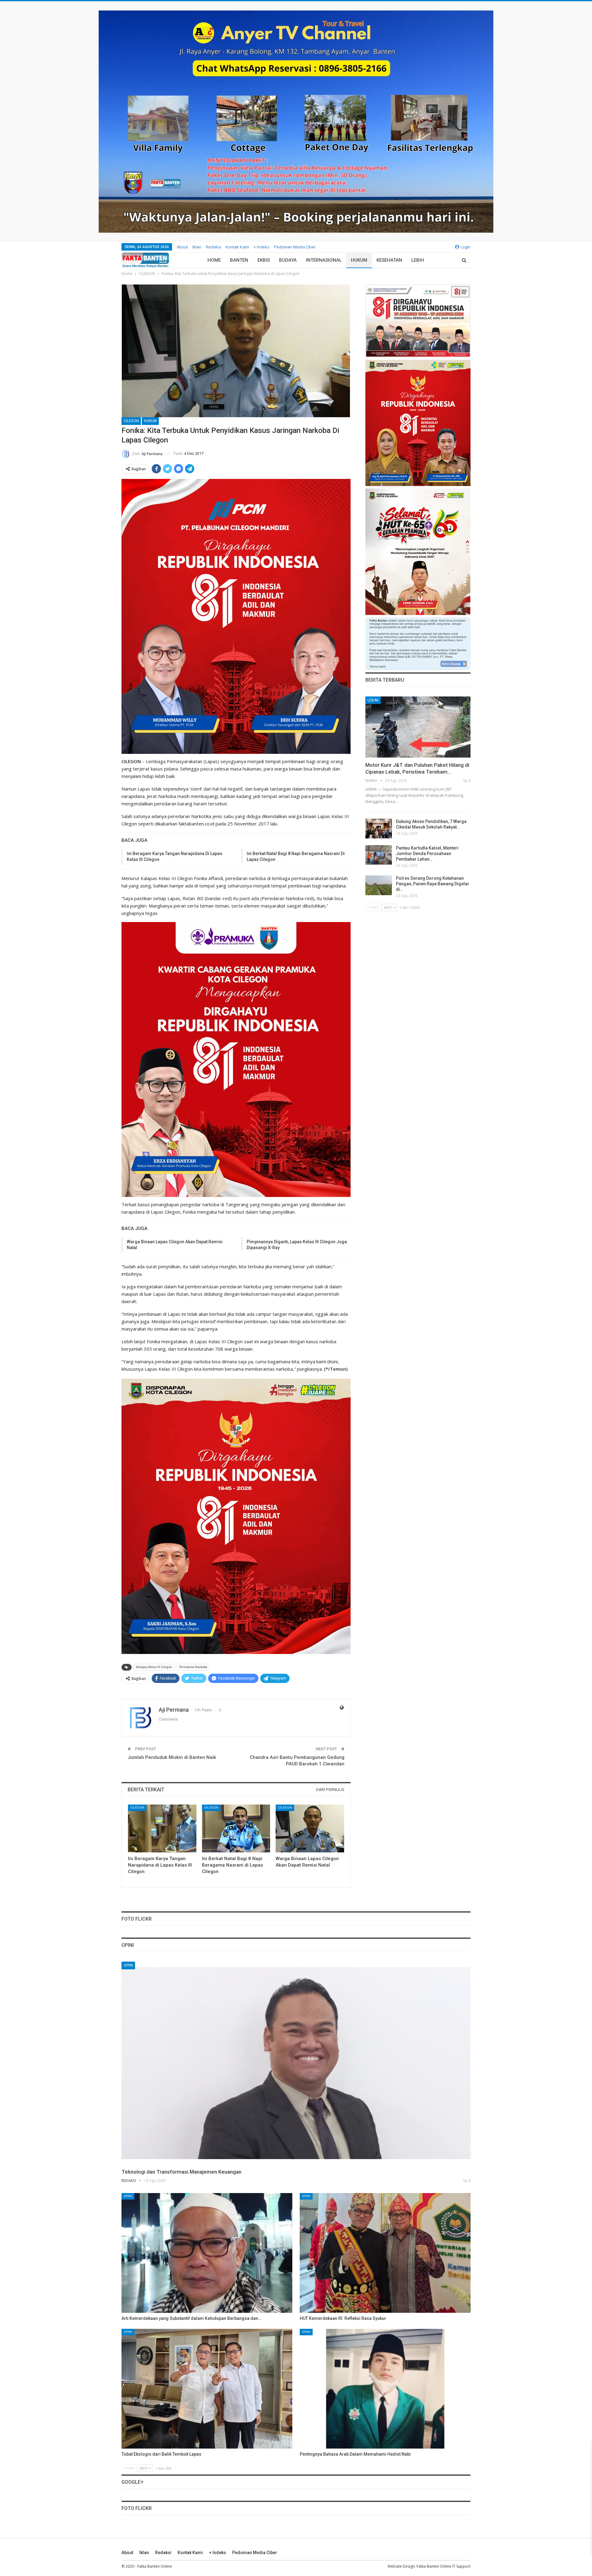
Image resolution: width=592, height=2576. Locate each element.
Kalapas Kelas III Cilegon (154, 1667)
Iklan (197, 247)
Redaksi (214, 247)
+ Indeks (262, 247)
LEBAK (373, 700)
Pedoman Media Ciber (295, 247)
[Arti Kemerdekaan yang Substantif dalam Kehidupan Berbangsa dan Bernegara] (207, 2253)
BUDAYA (288, 260)
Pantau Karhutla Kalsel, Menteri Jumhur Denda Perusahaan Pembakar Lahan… (427, 854)
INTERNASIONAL (324, 260)
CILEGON (131, 421)
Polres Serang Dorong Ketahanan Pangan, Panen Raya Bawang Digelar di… (433, 884)
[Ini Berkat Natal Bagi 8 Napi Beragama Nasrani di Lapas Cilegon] (236, 1828)
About (182, 247)
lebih (418, 260)
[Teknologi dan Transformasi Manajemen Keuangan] (296, 2063)
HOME (214, 260)
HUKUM (359, 260)
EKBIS (264, 260)
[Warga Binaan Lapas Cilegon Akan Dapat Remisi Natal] (310, 1828)
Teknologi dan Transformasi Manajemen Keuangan (181, 2172)
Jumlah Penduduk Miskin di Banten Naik (172, 1757)
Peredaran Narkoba (193, 1667)
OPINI (128, 1965)
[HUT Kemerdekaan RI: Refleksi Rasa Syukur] (385, 2253)
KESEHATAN (389, 260)
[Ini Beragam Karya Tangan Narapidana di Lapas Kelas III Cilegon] (162, 1828)
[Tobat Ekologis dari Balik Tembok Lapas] (207, 2389)
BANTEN (239, 260)
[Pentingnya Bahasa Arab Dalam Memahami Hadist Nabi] (385, 2389)
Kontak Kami (237, 247)
